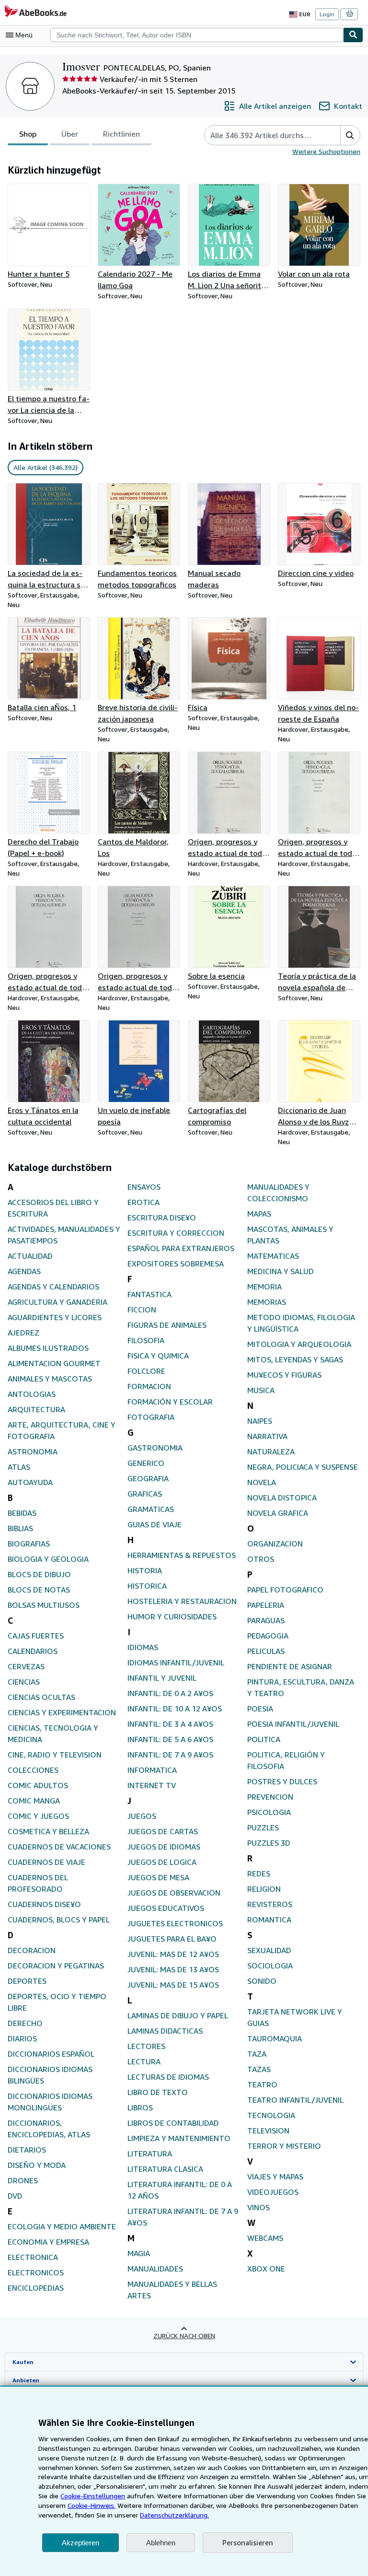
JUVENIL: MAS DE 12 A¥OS (173, 1954)
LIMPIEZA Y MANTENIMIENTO (179, 2138)
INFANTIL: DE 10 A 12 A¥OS (175, 1709)
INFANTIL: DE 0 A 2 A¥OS (170, 1693)
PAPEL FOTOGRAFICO (285, 1590)
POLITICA (264, 1739)
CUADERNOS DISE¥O (44, 1904)
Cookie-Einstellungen (93, 2496)
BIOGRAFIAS (29, 1544)
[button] (350, 135)
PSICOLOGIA (269, 1812)
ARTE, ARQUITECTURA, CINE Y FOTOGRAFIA (62, 1430)
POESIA (260, 1709)
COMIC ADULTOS (38, 1785)
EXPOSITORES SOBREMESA (176, 1264)
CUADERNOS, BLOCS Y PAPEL (59, 1920)
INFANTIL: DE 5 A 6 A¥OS (170, 1739)
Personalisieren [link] (248, 2542)
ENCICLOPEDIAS (36, 2288)
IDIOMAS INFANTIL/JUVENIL (176, 1663)
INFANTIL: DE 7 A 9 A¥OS (170, 1755)
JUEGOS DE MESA (158, 1877)
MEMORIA (264, 1287)
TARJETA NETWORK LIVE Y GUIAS (295, 2017)
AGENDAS (24, 1271)
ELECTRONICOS (36, 2272)
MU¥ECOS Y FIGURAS (284, 1375)
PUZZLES (263, 1827)
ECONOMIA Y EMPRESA (48, 2242)
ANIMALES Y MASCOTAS (50, 1379)
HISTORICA (147, 1586)
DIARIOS (22, 2038)
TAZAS (259, 2069)
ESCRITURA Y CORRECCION (176, 1233)
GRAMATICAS (151, 1509)
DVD (15, 2196)
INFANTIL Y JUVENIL (162, 1678)
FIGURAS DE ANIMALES (167, 1325)
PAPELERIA (266, 1605)
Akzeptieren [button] (80, 2543)
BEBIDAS (22, 1513)
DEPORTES (27, 1981)
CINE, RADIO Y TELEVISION (55, 1755)
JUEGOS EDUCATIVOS (166, 1908)
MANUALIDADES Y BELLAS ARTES (172, 2290)
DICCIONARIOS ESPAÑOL (51, 2054)
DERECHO (25, 2023)
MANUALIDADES (155, 2269)
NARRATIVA (267, 1436)
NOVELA (262, 1482)
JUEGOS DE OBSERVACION (174, 1893)
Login (327, 14)
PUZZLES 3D (269, 1843)
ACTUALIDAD (30, 1256)
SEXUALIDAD (269, 1950)
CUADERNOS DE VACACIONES (59, 1847)
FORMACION (149, 1386)
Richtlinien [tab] (121, 134)
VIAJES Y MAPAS (275, 2177)
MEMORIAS (267, 1302)
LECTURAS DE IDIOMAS (168, 2077)
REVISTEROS (270, 1904)
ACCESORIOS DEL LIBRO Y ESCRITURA (53, 1208)
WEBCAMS (265, 2238)
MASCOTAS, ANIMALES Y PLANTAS (290, 1235)
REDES (259, 1873)
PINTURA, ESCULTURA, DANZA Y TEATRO (301, 1687)
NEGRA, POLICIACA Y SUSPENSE (303, 1467)
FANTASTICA (149, 1294)
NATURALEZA (271, 1452)
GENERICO (146, 1463)
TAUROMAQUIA (275, 2038)
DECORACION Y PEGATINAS (56, 1966)
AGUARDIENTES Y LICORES (55, 1317)
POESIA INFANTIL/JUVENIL (293, 1724)
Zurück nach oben (184, 2336)
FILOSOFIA (146, 1340)
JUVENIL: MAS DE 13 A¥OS (173, 1969)
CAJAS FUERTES (36, 1636)
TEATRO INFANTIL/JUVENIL (295, 2100)
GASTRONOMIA (155, 1448)
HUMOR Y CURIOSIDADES (172, 1616)
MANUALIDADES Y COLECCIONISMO (278, 1193)
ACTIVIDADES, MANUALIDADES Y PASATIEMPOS (64, 1235)
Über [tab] (70, 134)
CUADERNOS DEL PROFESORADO (38, 1883)
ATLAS (19, 1467)
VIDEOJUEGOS (273, 2192)
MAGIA (139, 2253)
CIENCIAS (24, 1682)
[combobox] (197, 35)
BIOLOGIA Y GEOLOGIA (48, 1559)
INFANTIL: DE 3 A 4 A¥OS (170, 1724)
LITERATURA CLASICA (165, 2169)
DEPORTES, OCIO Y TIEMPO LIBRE (57, 2002)
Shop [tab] (28, 134)
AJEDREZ (23, 1333)
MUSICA (261, 1390)
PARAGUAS (266, 1620)
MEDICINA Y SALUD (281, 1271)
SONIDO (262, 1981)
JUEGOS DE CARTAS (163, 1831)
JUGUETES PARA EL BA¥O (172, 1939)
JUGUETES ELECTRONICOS (175, 1923)
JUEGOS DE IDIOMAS (164, 1847)
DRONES (23, 2180)
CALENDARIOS (33, 1651)
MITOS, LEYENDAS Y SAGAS (295, 1359)
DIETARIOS (27, 2150)
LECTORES (146, 2046)
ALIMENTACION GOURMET (54, 1363)
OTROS (261, 1559)
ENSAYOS (144, 1187)
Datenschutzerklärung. (174, 2515)
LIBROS (140, 2108)
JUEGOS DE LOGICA (162, 1862)
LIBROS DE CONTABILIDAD (173, 2123)
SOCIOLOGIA (270, 1966)
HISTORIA (145, 1570)
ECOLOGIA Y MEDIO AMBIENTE (62, 2226)
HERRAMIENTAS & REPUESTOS (182, 1555)
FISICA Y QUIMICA (158, 1356)
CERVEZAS (26, 1666)
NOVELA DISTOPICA (282, 1498)
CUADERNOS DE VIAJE (46, 1862)
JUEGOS (142, 1816)
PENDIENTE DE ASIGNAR (290, 1666)
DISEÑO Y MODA (37, 2165)
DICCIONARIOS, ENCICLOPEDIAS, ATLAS (49, 2129)
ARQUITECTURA (36, 1409)
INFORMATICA (152, 1770)
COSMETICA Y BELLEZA (48, 1831)
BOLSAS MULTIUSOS (44, 1605)
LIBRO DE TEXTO (158, 2092)
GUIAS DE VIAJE (155, 1524)
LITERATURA (150, 2154)
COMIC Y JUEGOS (38, 1816)
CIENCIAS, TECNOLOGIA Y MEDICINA (53, 1733)
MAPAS (259, 1214)
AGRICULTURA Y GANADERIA (57, 1302)
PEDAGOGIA (268, 1636)
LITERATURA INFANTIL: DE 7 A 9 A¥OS (183, 2217)
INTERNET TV (152, 1785)
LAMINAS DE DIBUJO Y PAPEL (178, 2015)
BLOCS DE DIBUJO (39, 1574)
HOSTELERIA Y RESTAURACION (182, 1601)
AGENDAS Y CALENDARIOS (53, 1287)
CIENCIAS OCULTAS (41, 1697)
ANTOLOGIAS (32, 1394)
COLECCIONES (33, 1770)
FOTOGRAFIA (151, 1417)
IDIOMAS (143, 1647)
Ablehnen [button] (161, 2543)
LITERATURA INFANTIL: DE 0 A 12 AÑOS (180, 2190)
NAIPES (260, 1421)
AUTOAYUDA (30, 1482)
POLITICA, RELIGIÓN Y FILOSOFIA (286, 1760)
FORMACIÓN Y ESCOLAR (170, 1402)
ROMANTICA (269, 1920)
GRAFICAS (145, 1494)
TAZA (257, 2054)
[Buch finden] (353, 35)
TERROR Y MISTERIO (284, 2146)
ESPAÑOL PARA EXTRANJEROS (181, 1248)
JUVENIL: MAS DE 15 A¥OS (173, 1985)
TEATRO (262, 2084)
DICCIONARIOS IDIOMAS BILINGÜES (50, 2075)
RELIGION (264, 1889)
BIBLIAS (20, 1528)
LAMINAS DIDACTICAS (165, 2031)
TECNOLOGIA (271, 2115)
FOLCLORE (146, 1371)
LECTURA (144, 2061)
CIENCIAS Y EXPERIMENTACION (62, 1712)
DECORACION (32, 1950)
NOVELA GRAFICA (278, 1513)
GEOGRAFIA (148, 1478)
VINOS (259, 2207)
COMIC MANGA (34, 1801)
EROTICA (144, 1202)
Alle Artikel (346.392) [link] (46, 467)
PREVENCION (270, 1797)
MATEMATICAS (273, 1256)
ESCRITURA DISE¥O (162, 1218)
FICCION (142, 1310)
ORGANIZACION (275, 1544)
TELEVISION (268, 2131)
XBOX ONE (266, 2269)
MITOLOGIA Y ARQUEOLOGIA (299, 1344)
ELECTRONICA (33, 2257)
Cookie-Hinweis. (92, 2505)
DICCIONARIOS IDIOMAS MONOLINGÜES (50, 2102)
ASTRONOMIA (33, 1452)
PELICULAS (266, 1651)
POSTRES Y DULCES (282, 1781)
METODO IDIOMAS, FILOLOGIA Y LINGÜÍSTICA (301, 1323)
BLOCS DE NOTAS (39, 1590)
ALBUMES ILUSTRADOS (48, 1348)
